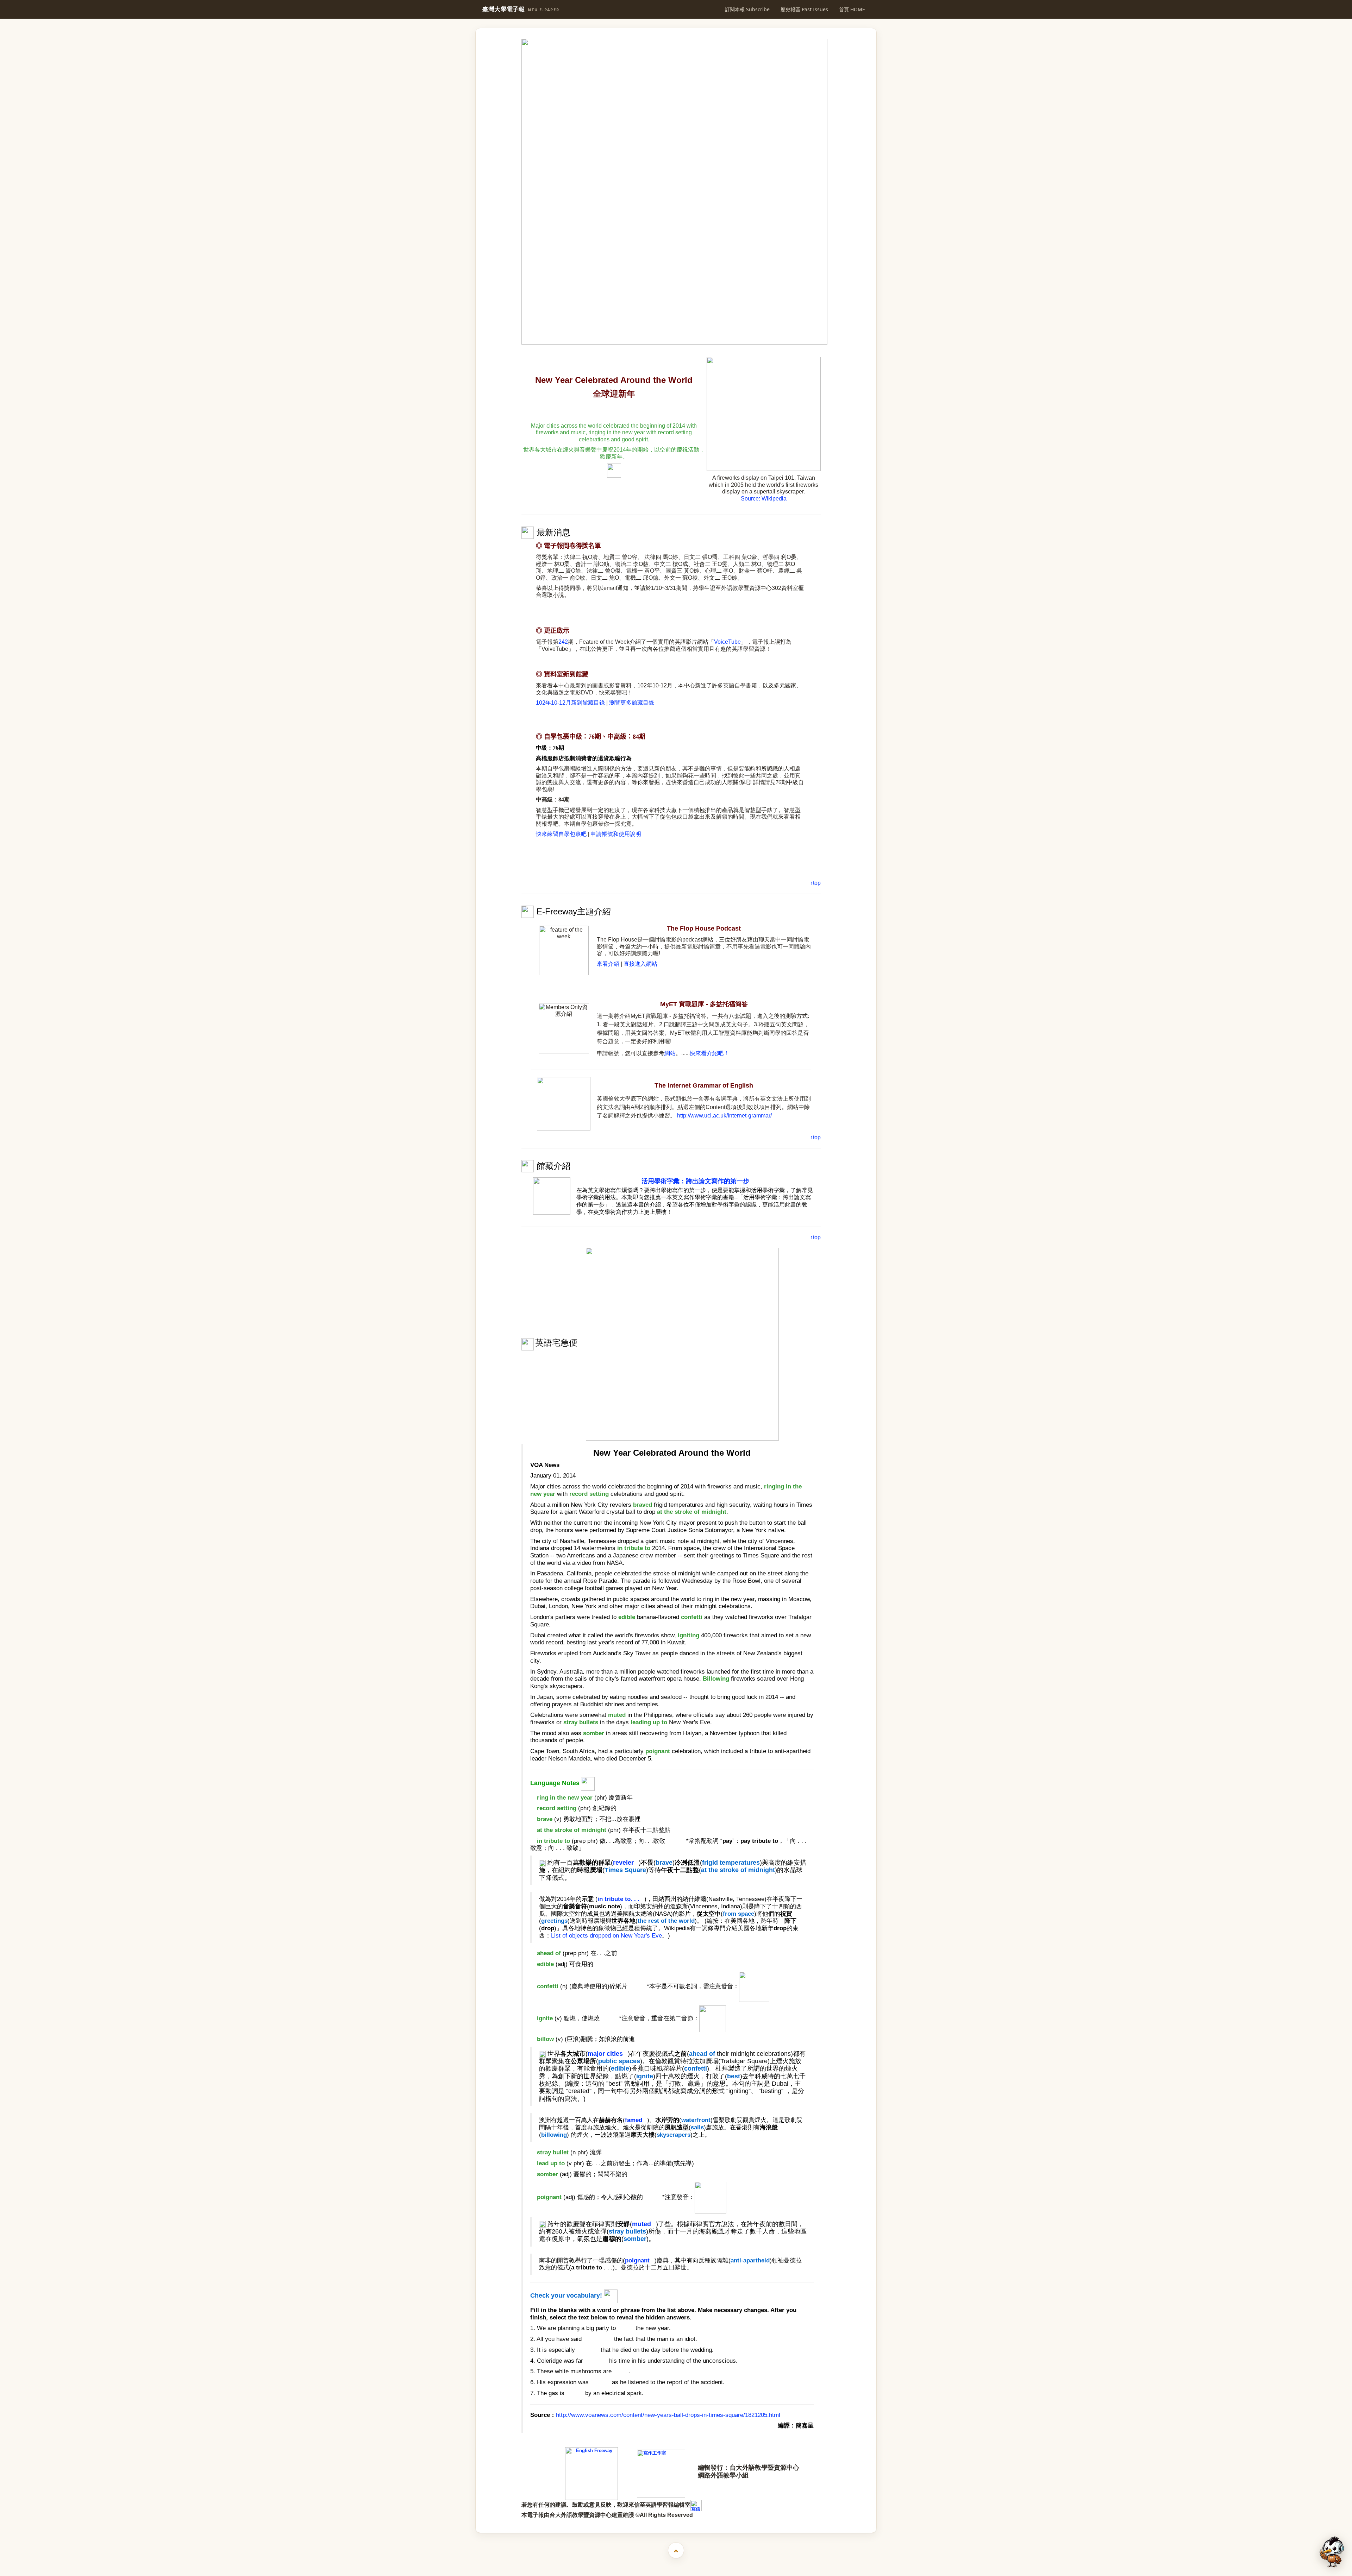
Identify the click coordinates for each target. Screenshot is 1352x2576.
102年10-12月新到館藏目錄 (570, 703)
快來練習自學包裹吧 (561, 834)
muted (641, 2224)
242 (563, 642)
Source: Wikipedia (764, 499)
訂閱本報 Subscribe (747, 9)
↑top (815, 883)
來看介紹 (608, 964)
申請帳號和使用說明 (616, 834)
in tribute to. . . (618, 1899)
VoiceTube (727, 642)
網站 (670, 1053)
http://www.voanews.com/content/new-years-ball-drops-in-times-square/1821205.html (668, 2415)
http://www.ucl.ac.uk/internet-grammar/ (724, 1116)
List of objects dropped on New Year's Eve (606, 1936)
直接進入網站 (640, 964)
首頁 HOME (852, 9)
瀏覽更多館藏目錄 (632, 703)
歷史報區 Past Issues (804, 9)
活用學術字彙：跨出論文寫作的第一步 (695, 1181)
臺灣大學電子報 (521, 9)
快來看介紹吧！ (709, 1053)
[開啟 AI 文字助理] (1332, 2552)
